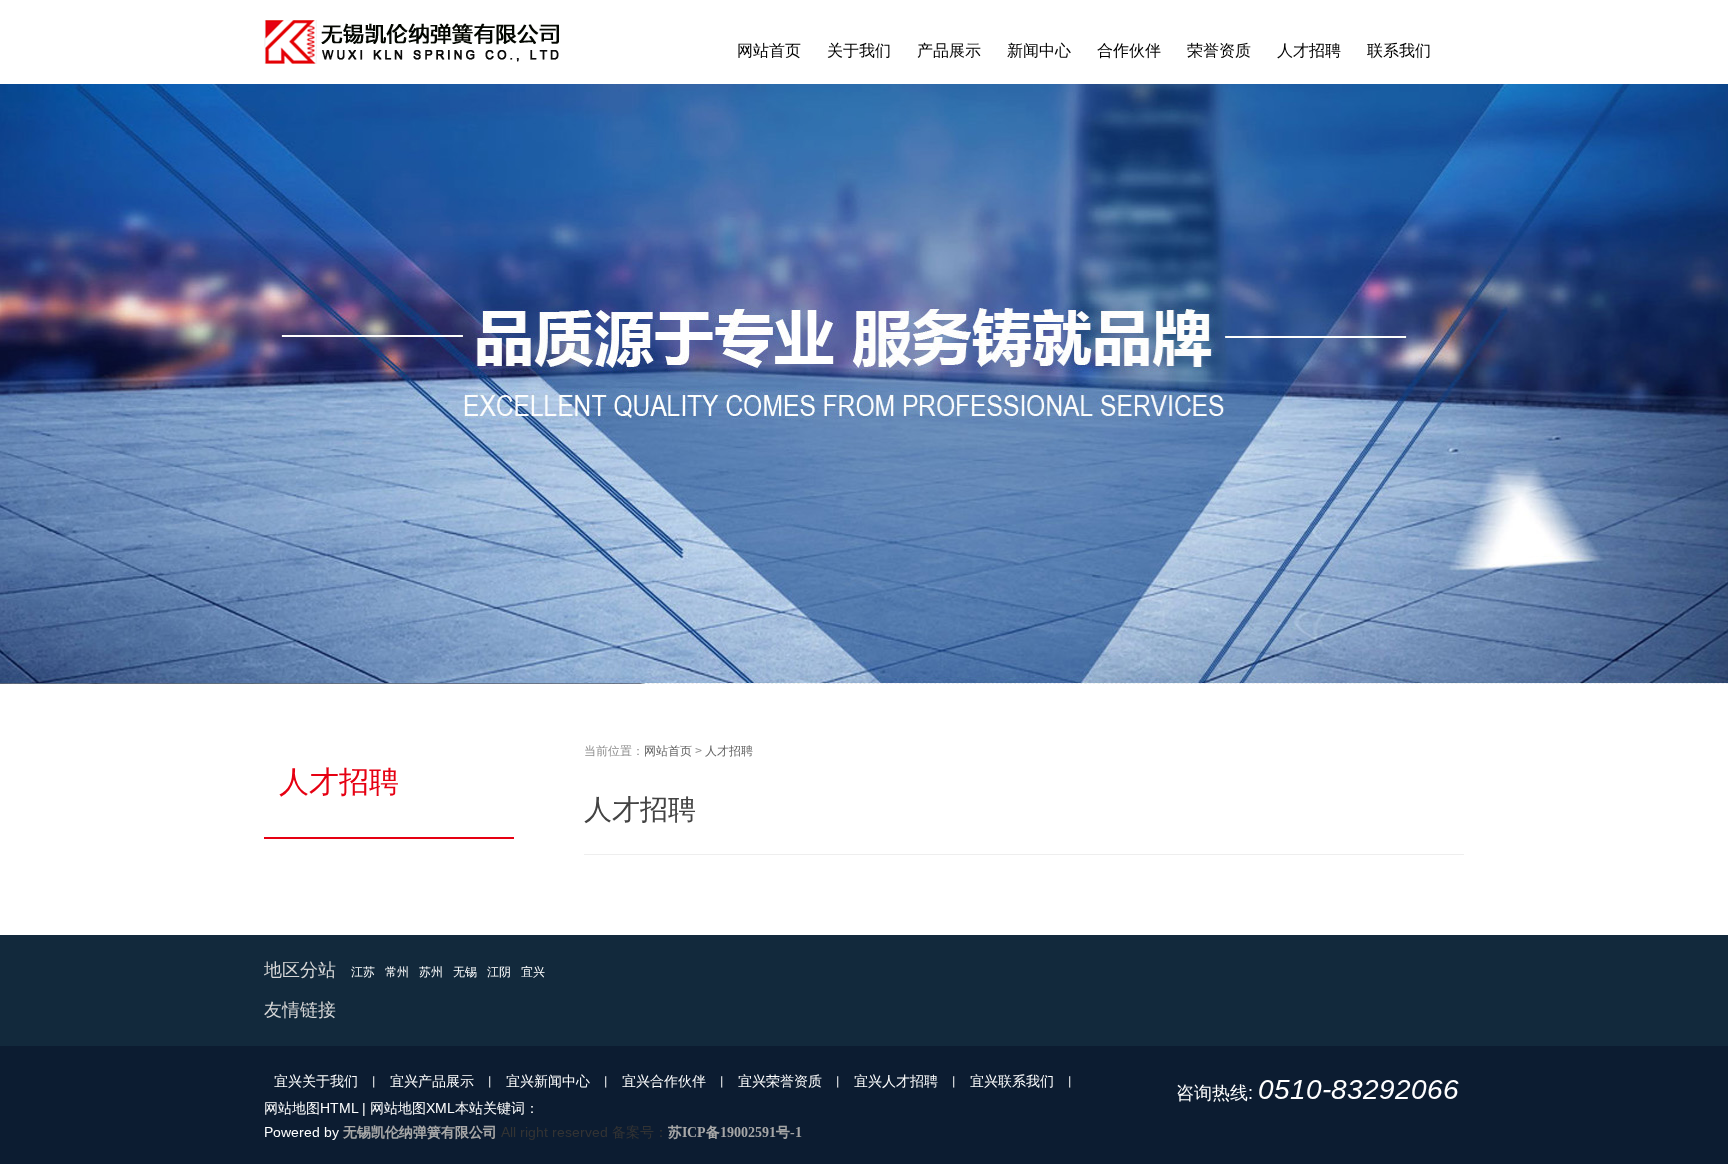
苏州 (431, 972)
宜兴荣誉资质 (780, 1081)
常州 (397, 972)
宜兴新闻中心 (548, 1081)
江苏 (363, 972)
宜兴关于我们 (316, 1081)
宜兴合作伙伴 (664, 1081)
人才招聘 (729, 751)
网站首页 (668, 751)
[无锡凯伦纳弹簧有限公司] (413, 80)
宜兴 (533, 972)
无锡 (465, 972)
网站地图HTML (311, 1108)
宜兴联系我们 (1012, 1081)
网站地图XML (412, 1108)
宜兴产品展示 (432, 1081)
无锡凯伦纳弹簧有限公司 (420, 1132)
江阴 (499, 972)
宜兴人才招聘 (896, 1081)
